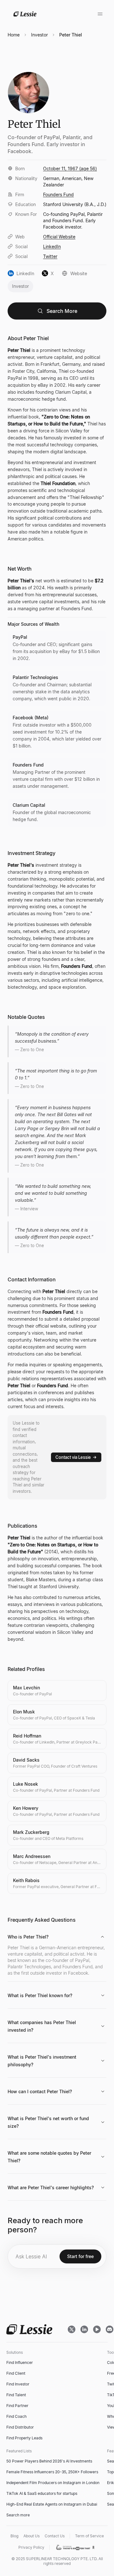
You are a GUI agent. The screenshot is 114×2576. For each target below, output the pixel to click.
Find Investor (18, 2384)
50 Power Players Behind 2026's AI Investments (49, 2461)
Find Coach (16, 2416)
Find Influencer (20, 2362)
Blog (14, 2536)
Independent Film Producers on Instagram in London (53, 2483)
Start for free (80, 2256)
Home (14, 35)
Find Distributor (20, 2427)
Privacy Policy (31, 2547)
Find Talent (16, 2395)
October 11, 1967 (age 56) (70, 168)
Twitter (50, 256)
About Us (32, 2536)
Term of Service (89, 2536)
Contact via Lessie (73, 1457)
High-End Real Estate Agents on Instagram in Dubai (52, 2504)
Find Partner (17, 2406)
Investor (39, 35)
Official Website (59, 237)
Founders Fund (58, 194)
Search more (18, 2515)
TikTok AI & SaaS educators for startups (42, 2493)
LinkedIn (52, 246)
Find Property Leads (24, 2438)
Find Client (16, 2373)
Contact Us (55, 2536)
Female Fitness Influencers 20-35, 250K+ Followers (52, 2472)
